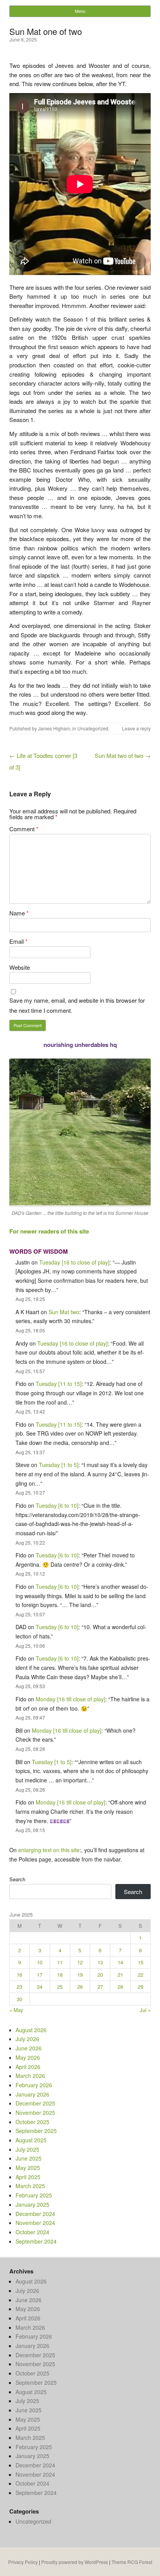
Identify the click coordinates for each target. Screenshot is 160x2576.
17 (40, 1975)
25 (60, 1987)
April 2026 (28, 2067)
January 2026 (32, 2094)
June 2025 (29, 2158)
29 (141, 1987)
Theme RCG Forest (132, 2562)
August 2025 (31, 2140)
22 (141, 1975)
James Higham (54, 728)
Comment (24, 829)
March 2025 (30, 2186)
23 (19, 1987)
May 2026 (28, 2057)
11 (60, 1962)
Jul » (145, 2010)
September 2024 (36, 2241)
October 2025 (32, 2122)
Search (17, 1879)
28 (120, 1987)
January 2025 (32, 2204)
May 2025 (28, 2168)
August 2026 (31, 2030)
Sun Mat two (64, 1312)
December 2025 (35, 2103)
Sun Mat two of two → (123, 755)
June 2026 (29, 2048)
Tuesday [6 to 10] (57, 1505)
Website (20, 967)
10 (40, 1962)
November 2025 (35, 2112)
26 (80, 1987)
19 (80, 1975)
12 (80, 1962)
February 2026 (34, 2085)
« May (16, 2010)
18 (60, 1975)
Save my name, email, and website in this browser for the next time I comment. (77, 1005)
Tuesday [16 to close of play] (74, 1262)
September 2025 (36, 2131)
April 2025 (28, 2177)
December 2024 (35, 2214)
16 (19, 1975)
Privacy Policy (23, 2562)
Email (18, 941)
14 (120, 1962)
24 (40, 1987)
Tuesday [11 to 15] (59, 1384)
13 (100, 1962)
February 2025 (34, 2195)
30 (19, 1999)
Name (19, 913)
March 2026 (30, 2076)
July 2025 (27, 2149)
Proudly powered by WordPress (75, 2562)
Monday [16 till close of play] (70, 1699)
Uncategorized (93, 728)
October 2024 (32, 2232)
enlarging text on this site (49, 1850)
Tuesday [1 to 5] (59, 1465)
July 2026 (27, 2039)
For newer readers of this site (49, 1231)
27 (100, 1987)
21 (120, 1975)
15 (141, 1962)
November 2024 (35, 2223)
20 (100, 1975)
